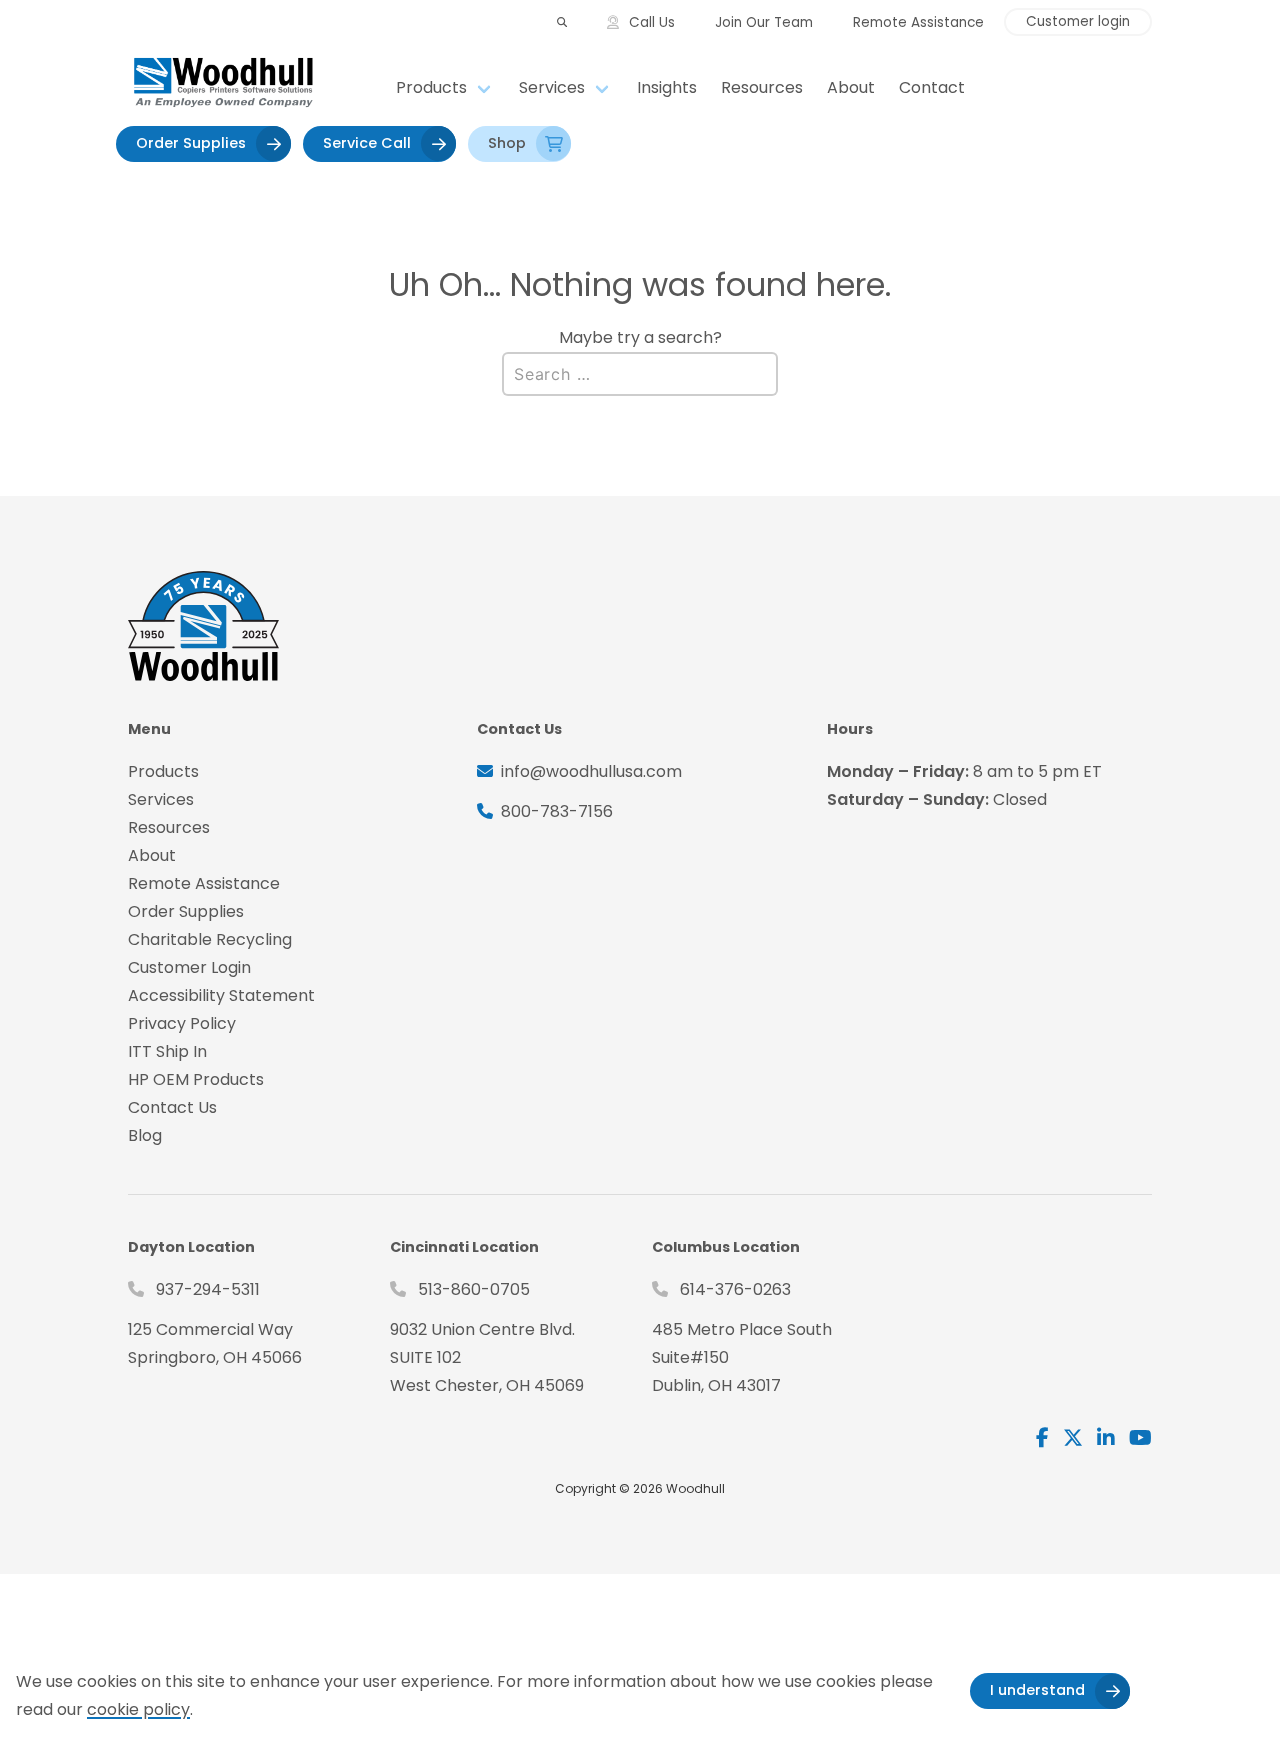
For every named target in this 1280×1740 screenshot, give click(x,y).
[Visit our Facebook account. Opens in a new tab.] (1042, 1438)
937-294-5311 (208, 1289)
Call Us (652, 22)
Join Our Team (764, 22)
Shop (507, 143)
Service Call (367, 143)
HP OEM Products (196, 1079)
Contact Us (172, 1107)
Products (431, 87)
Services (552, 87)
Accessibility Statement (221, 995)
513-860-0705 (474, 1289)
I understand (1037, 1690)
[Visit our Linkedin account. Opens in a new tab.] (1106, 1438)
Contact (932, 87)
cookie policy (138, 1709)
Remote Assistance (918, 22)
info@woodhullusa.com (591, 771)
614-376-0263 (735, 1289)
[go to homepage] (256, 88)
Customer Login (189, 967)
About (851, 87)
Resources (762, 87)
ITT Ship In (167, 1051)
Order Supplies (191, 143)
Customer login (1078, 21)
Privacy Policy (182, 1023)
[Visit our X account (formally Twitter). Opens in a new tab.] (1073, 1438)
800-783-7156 (557, 811)
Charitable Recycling (210, 939)
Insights (667, 87)
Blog (145, 1135)
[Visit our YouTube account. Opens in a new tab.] (1140, 1438)
